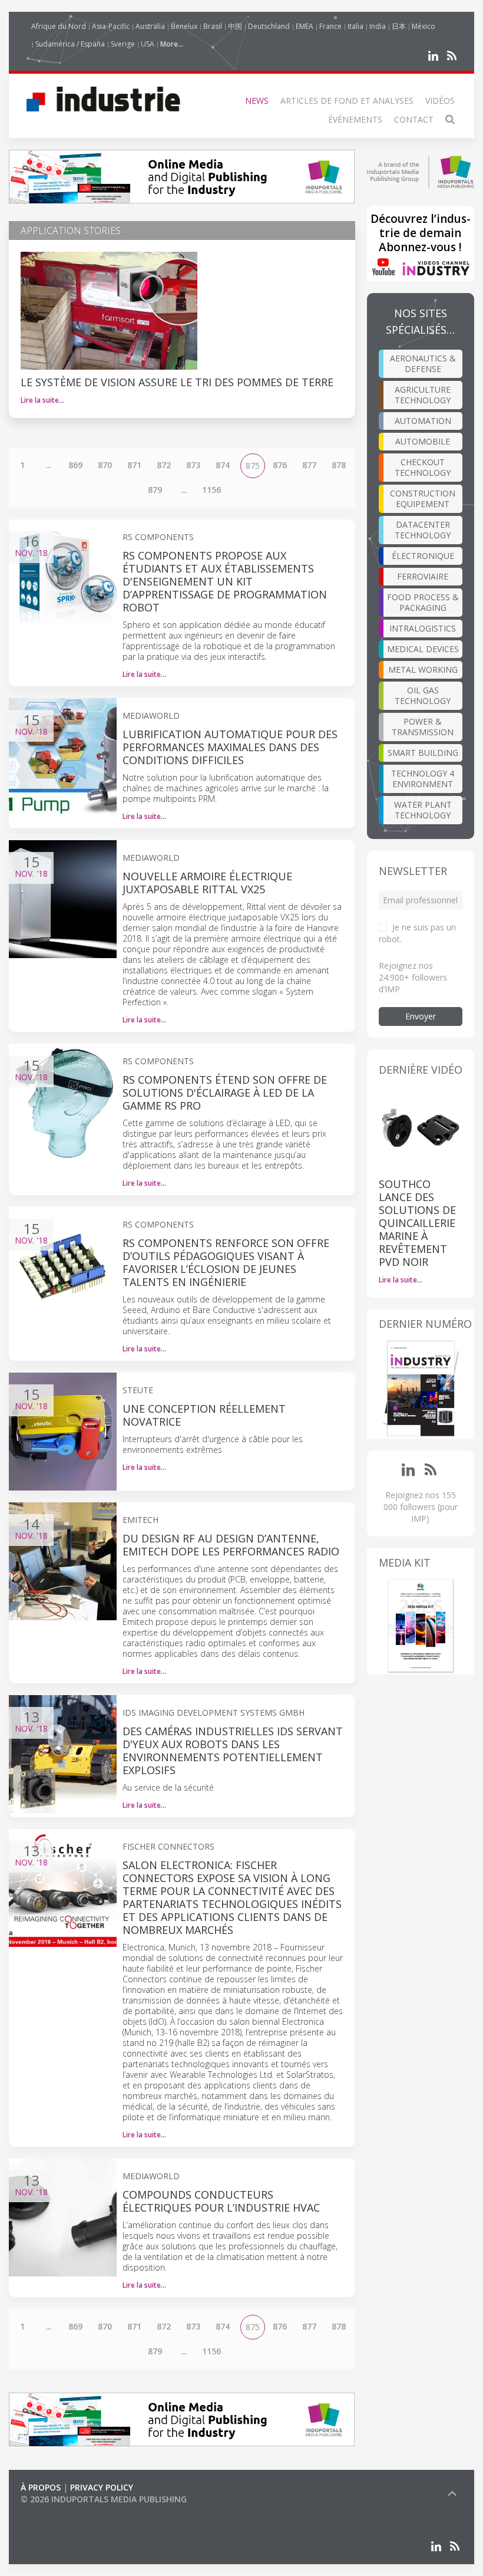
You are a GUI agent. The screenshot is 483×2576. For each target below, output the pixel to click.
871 (134, 465)
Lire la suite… (42, 400)
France (330, 26)
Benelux (184, 26)
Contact (414, 119)
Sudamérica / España (70, 44)
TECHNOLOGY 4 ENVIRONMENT (423, 779)
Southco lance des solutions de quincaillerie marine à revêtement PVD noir (417, 1223)
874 (223, 465)
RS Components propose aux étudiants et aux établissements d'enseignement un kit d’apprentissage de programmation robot (225, 581)
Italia (355, 26)
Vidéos (440, 101)
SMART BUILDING (423, 753)
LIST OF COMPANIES (61, 2511)
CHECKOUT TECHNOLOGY (423, 467)
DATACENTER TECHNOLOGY (423, 530)
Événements (355, 119)
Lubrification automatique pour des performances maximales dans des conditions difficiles (230, 747)
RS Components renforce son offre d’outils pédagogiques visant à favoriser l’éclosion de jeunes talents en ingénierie (226, 1262)
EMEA (305, 26)
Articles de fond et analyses (347, 101)
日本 (399, 26)
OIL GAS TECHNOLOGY (423, 695)
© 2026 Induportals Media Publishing (104, 2499)
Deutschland (269, 26)
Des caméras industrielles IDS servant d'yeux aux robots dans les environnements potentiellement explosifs (233, 1751)
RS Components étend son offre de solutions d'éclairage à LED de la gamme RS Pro (225, 1093)
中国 (235, 26)
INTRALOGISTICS (423, 628)
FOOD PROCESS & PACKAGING (423, 602)
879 (155, 490)
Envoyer (421, 1016)
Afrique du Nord (59, 26)
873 (193, 465)
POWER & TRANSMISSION (423, 727)
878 (339, 465)
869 (75, 465)
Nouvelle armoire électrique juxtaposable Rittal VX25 (207, 883)
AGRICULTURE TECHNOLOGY (423, 395)
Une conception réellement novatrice (204, 1415)
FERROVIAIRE (423, 576)
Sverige (123, 44)
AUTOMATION (423, 421)
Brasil (213, 26)
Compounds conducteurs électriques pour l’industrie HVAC (221, 2201)
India (378, 26)
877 (309, 465)
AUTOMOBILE (423, 441)
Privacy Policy (102, 2487)
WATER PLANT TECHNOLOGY (423, 810)
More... (172, 44)
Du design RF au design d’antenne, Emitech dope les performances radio (231, 1545)
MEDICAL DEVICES (423, 649)
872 (164, 465)
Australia (150, 26)
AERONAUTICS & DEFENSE (423, 363)
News (257, 101)
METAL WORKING (423, 670)
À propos (41, 2487)
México (424, 26)
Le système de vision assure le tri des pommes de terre (177, 382)
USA (148, 44)
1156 (211, 490)
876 (280, 465)
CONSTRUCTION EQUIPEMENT (423, 499)
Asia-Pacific (111, 26)
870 (105, 465)
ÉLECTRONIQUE (423, 556)
